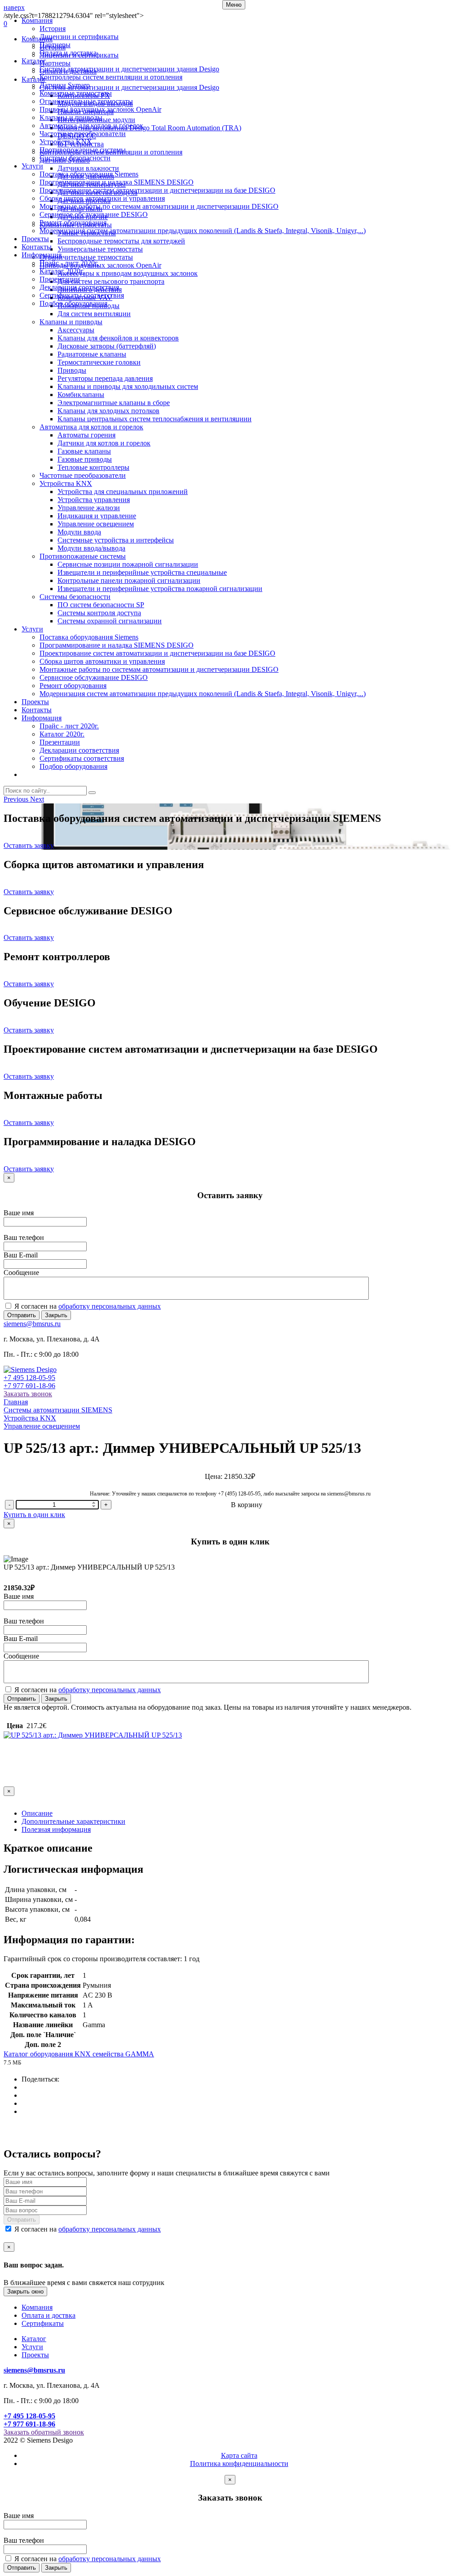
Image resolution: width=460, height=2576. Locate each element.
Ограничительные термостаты (86, 101)
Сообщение (21, 1273)
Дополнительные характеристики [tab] (73, 1821)
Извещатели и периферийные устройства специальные (142, 572)
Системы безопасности (75, 158)
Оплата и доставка (68, 53)
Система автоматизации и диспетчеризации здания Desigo (129, 69)
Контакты (37, 247)
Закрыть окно (25, 2291)
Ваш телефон (24, 1237)
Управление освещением (96, 524)
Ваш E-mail (21, 1255)
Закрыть (56, 1315)
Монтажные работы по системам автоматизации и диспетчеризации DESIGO (159, 206)
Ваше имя (19, 1213)
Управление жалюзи (89, 508)
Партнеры (55, 45)
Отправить (22, 1315)
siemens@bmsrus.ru (32, 1324)
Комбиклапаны (81, 395)
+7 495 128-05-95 (29, 1378)
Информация (42, 255)
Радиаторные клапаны (92, 354)
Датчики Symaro (65, 85)
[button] (17, 799)
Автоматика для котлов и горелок (91, 126)
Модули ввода (79, 532)
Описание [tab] (37, 1813)
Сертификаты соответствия (82, 295)
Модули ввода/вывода (91, 548)
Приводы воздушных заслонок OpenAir (100, 109)
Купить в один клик (34, 1515)
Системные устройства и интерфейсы (116, 540)
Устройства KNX (66, 142)
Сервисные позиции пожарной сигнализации (128, 564)
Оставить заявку (29, 845)
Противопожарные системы (83, 150)
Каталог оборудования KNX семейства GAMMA (79, 2054)
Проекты (35, 239)
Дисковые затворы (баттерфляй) (107, 346)
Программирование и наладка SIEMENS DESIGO (117, 182)
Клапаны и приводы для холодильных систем (128, 386)
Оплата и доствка (49, 2315)
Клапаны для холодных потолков (108, 411)
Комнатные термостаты (76, 93)
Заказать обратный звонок (44, 2432)
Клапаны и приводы (71, 117)
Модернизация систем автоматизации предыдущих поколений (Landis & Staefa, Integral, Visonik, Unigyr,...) (203, 231)
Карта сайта (239, 2455)
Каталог (34, 61)
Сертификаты (43, 2323)
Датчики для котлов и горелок (104, 443)
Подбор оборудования (73, 303)
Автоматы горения (86, 435)
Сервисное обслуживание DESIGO (94, 214)
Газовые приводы (85, 459)
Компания (37, 20)
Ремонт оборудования (73, 223)
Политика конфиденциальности (239, 2464)
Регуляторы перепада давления (105, 378)
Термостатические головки (99, 362)
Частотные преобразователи (83, 134)
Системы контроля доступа (99, 613)
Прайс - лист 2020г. (69, 263)
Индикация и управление (97, 516)
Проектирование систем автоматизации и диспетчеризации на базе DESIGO (157, 190)
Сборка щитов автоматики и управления (102, 198)
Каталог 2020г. (62, 271)
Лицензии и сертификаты (79, 37)
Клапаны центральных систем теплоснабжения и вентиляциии (155, 419)
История (53, 29)
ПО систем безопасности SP (101, 605)
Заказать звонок (28, 1394)
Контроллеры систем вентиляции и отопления (111, 77)
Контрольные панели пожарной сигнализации (129, 580)
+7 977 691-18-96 (29, 1386)
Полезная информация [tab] (56, 1829)
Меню (234, 5)
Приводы (72, 370)
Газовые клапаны (84, 451)
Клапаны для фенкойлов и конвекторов (118, 338)
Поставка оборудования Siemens (89, 174)
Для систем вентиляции (94, 314)
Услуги (32, 166)
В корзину (247, 1505)
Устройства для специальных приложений (123, 492)
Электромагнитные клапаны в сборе (114, 403)
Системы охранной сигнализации (110, 621)
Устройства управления (94, 500)
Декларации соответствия (79, 287)
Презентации (60, 279)
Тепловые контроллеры (93, 467)
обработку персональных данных (110, 1306)
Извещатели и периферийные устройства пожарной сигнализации (160, 589)
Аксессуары (76, 330)
